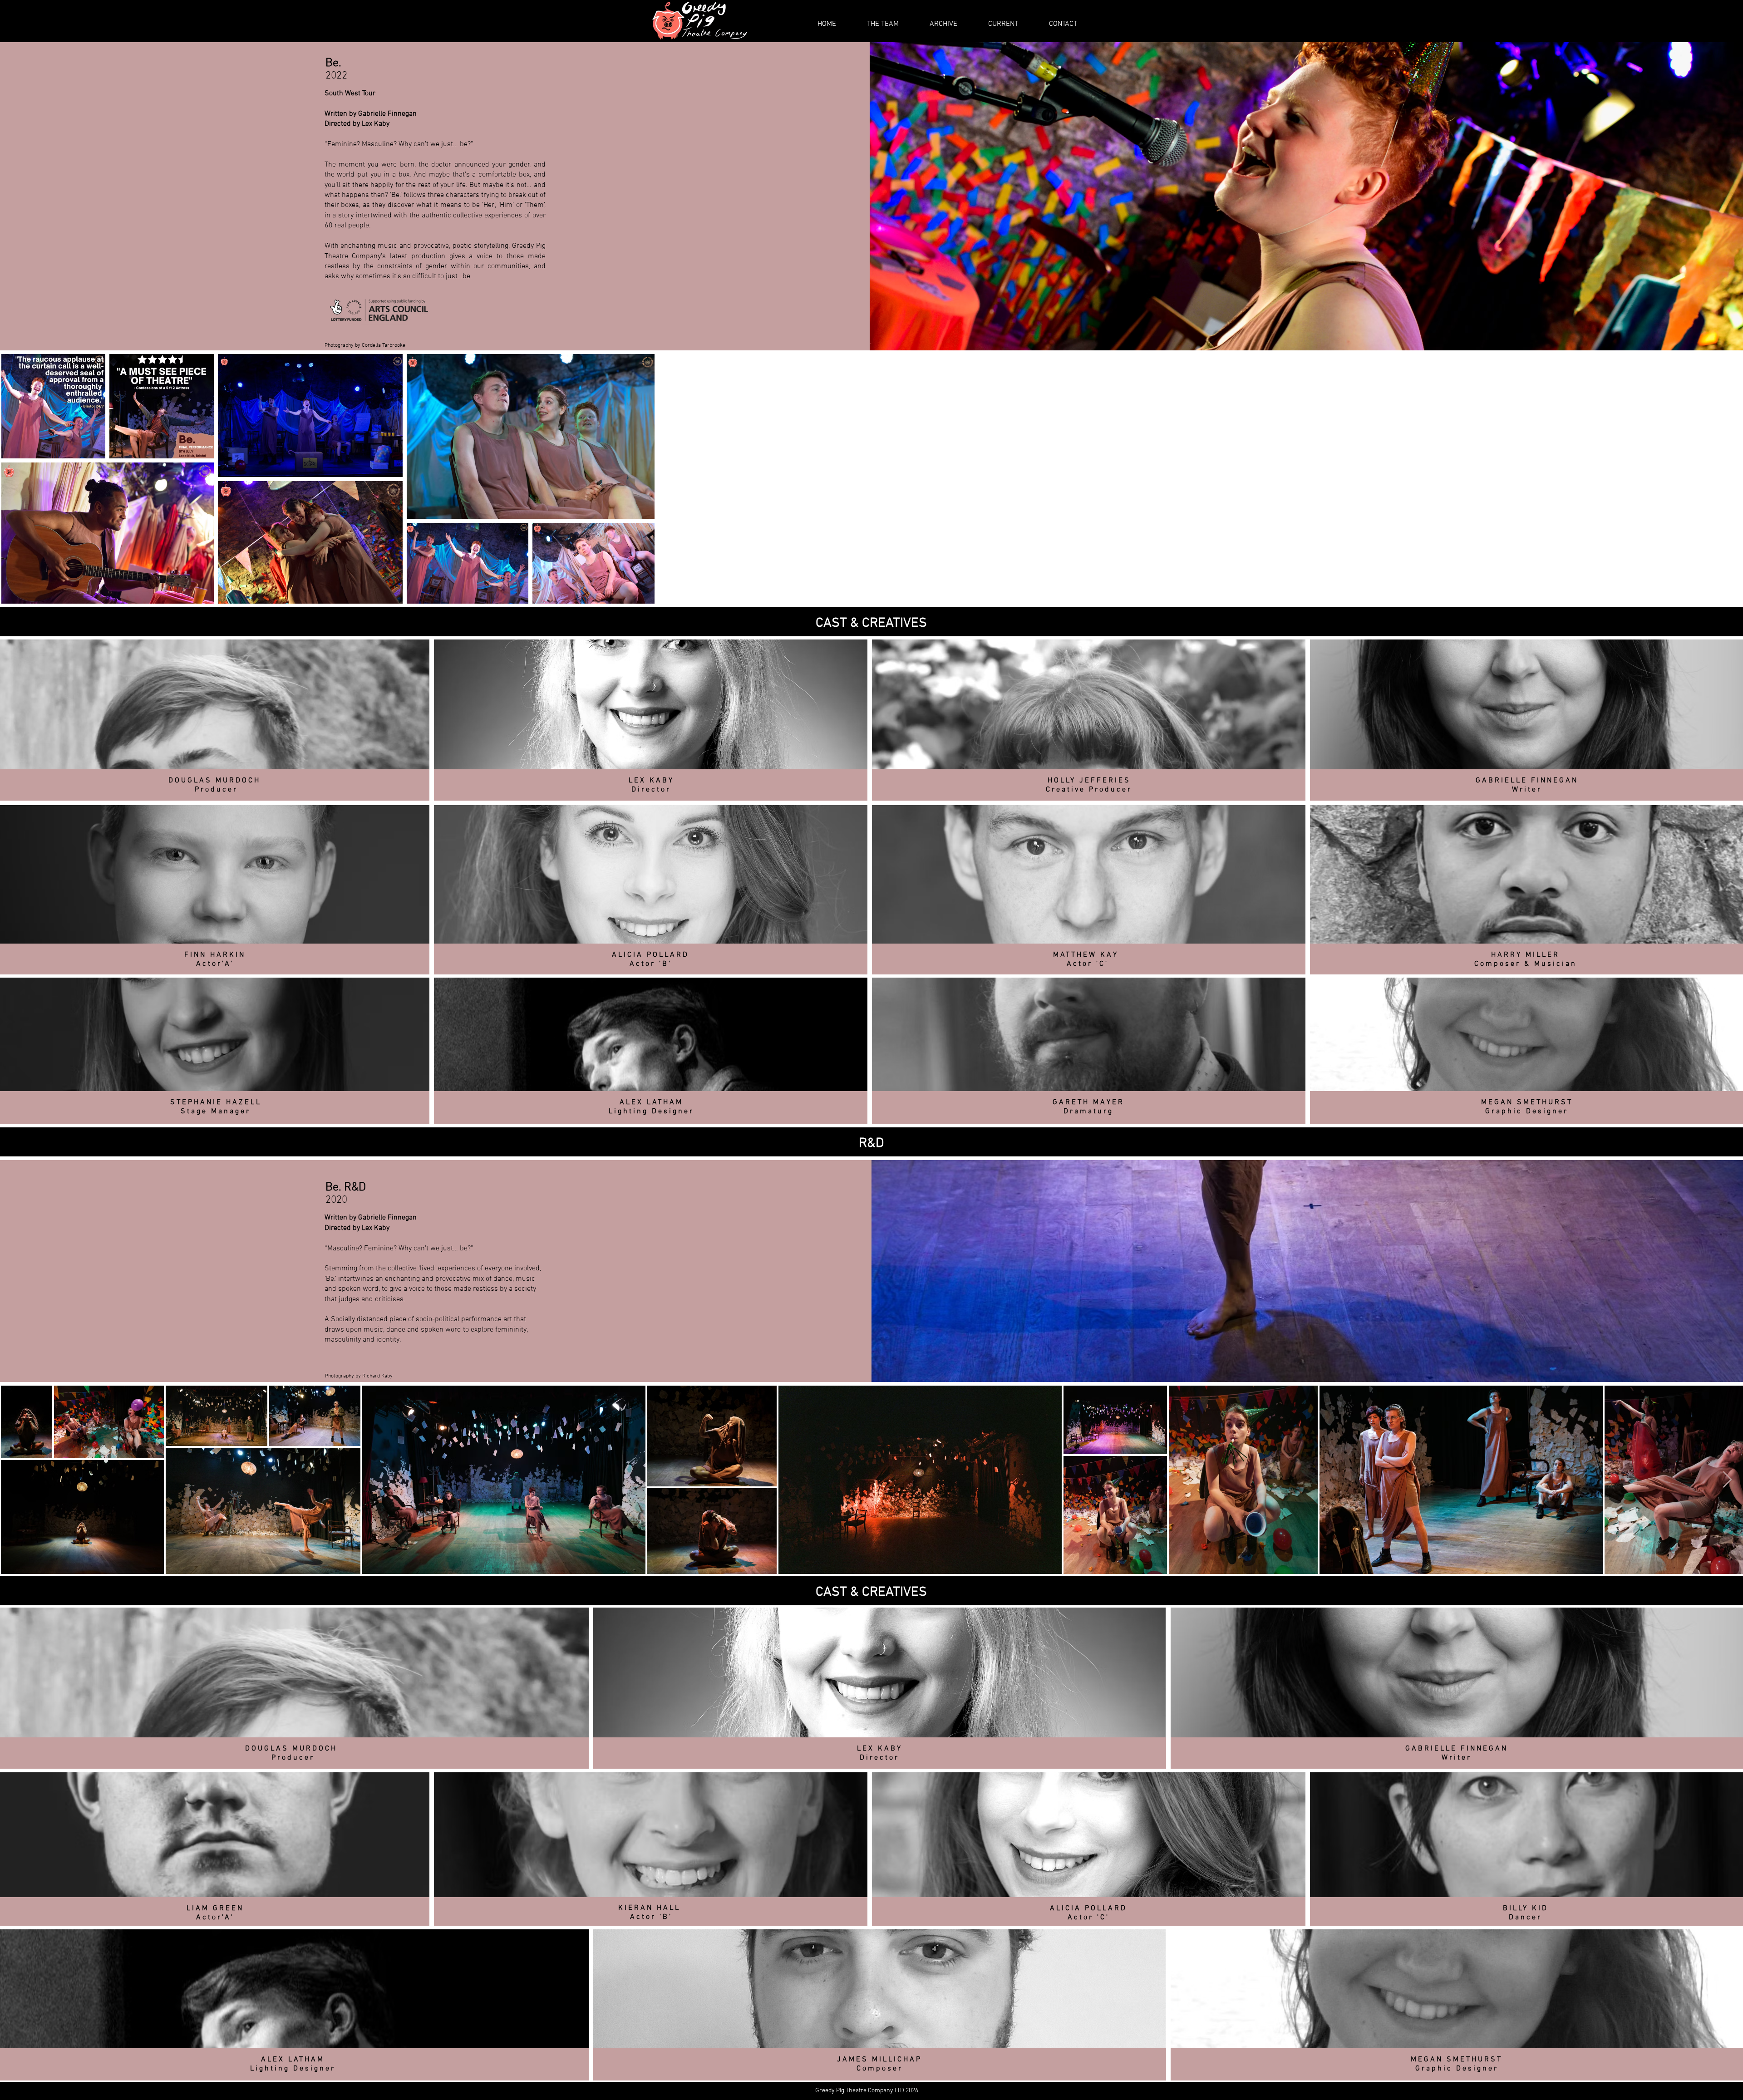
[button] (943, 24)
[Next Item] (1727, 1480)
